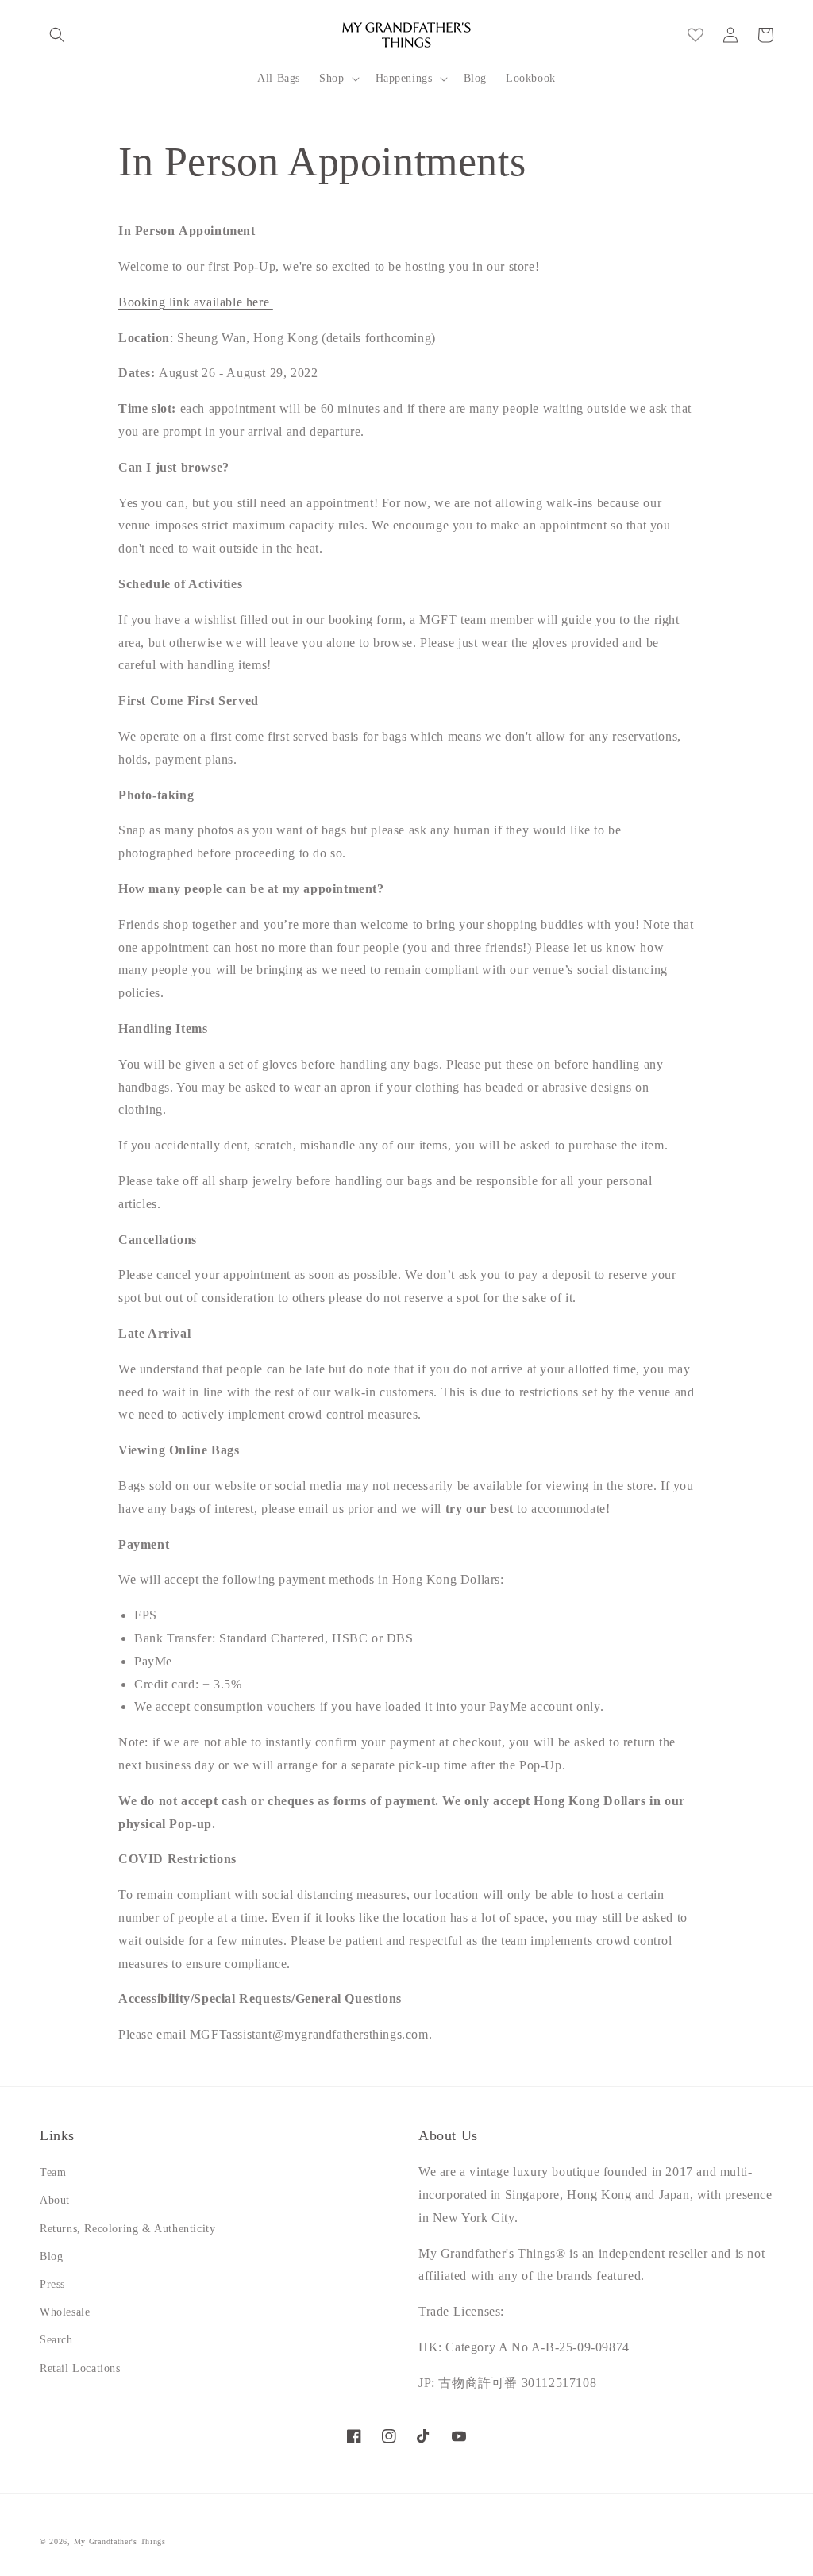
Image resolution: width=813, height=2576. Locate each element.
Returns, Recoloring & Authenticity (127, 2229)
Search (56, 2340)
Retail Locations (80, 2368)
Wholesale (65, 2312)
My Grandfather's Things (120, 2541)
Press (52, 2284)
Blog (51, 2256)
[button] (57, 35)
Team (53, 2172)
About (55, 2200)
